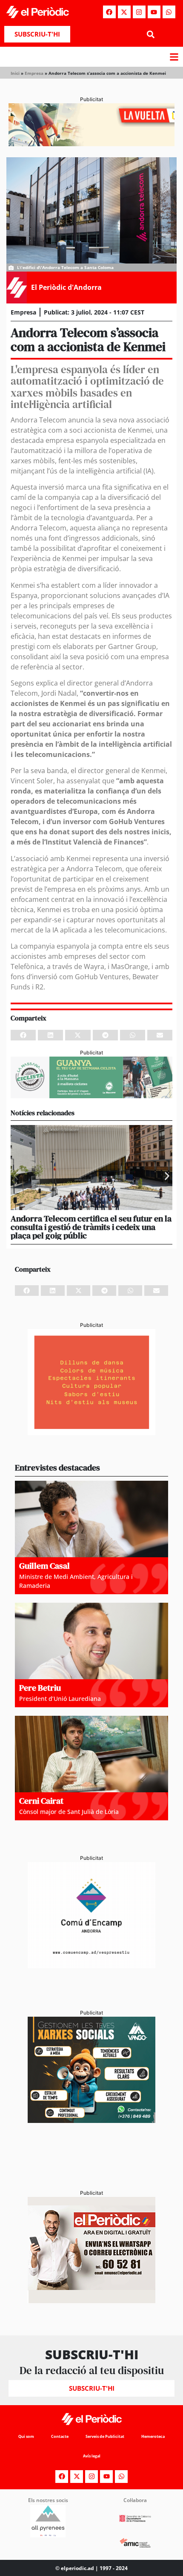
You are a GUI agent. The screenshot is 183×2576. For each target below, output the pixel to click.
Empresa (34, 73)
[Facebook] (109, 12)
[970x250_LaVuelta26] (91, 144)
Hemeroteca (153, 2436)
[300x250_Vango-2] (91, 2120)
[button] (150, 34)
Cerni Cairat (41, 1801)
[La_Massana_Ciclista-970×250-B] (91, 1096)
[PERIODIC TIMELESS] (91, 1966)
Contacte (60, 2436)
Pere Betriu (40, 1688)
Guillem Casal (44, 1566)
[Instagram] (139, 12)
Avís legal (92, 2456)
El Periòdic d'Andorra (66, 287)
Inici (15, 73)
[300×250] (91, 1433)
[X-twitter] (124, 12)
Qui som (26, 2436)
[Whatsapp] (169, 12)
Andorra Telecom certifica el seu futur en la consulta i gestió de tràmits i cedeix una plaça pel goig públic (91, 1227)
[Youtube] (154, 12)
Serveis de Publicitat (105, 2436)
